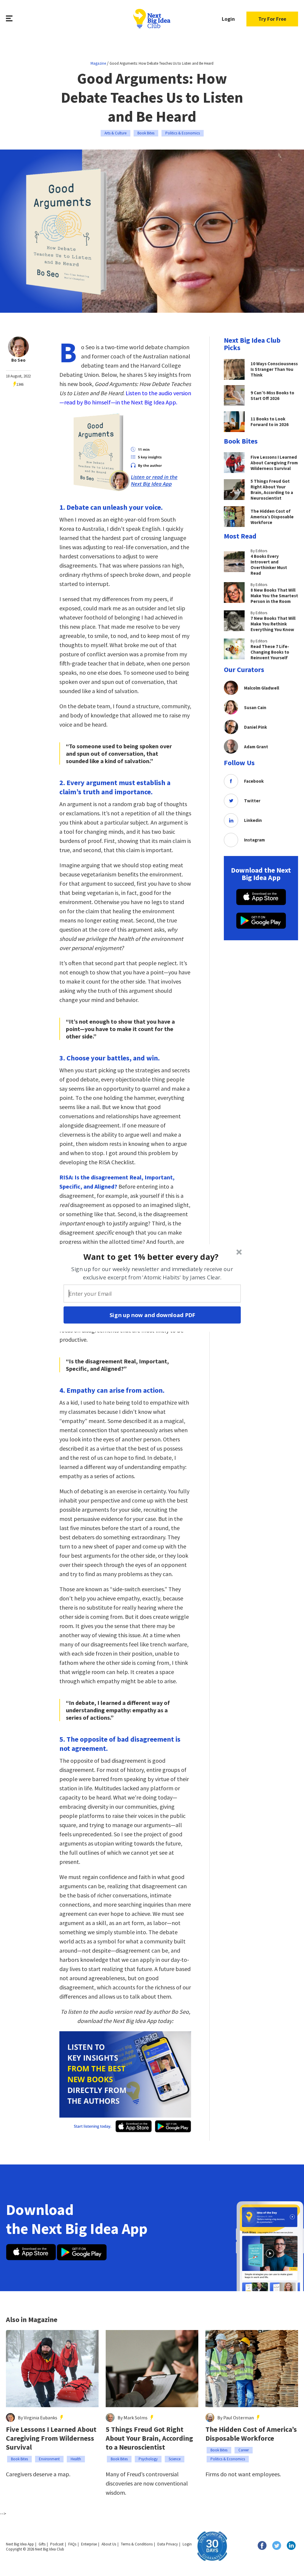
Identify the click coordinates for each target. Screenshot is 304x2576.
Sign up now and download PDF (152, 1315)
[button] (151, 1257)
